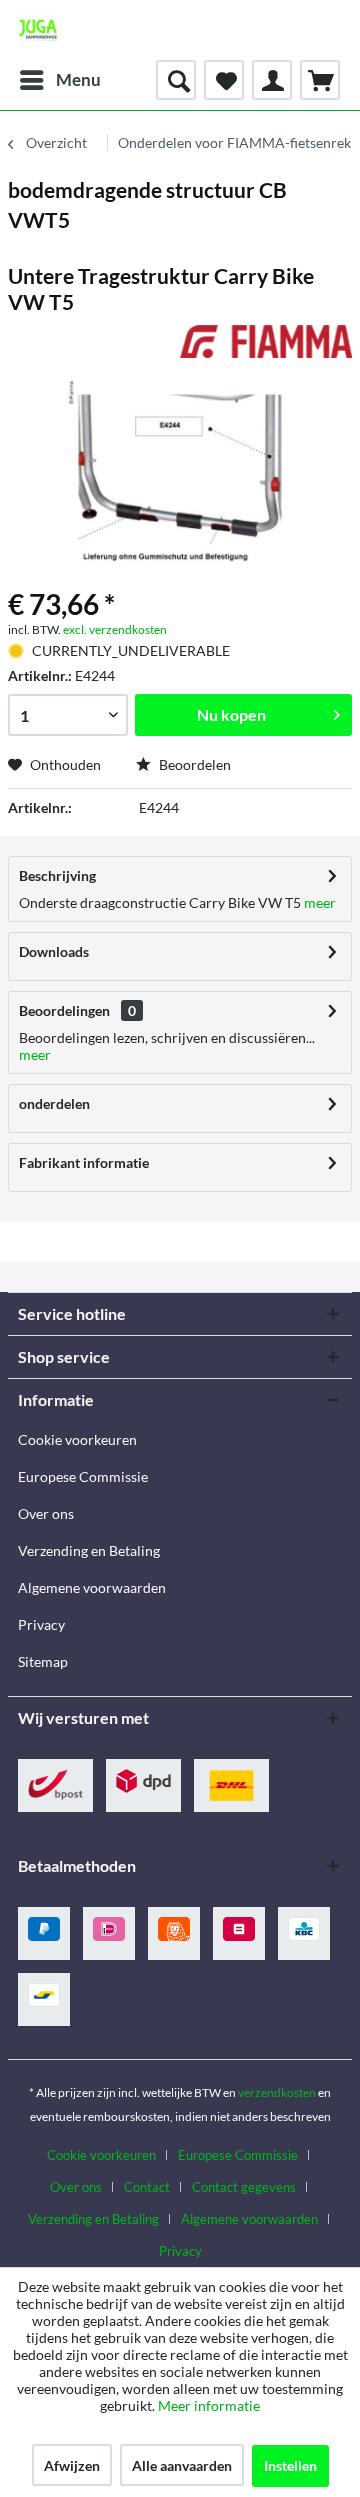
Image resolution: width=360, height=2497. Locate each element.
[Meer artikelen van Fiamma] (266, 342)
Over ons (46, 1513)
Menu (78, 79)
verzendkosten (277, 2092)
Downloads (54, 951)
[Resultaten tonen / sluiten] (176, 80)
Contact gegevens (244, 2187)
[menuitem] (59, 80)
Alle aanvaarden (182, 2465)
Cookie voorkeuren (77, 1439)
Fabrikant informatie (84, 1162)
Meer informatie (209, 2405)
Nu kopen (231, 714)
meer (318, 902)
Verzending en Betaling (89, 1550)
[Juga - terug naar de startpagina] (38, 30)
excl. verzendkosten (115, 629)
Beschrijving (57, 875)
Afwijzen (72, 2465)
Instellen (290, 2465)
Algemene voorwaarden (92, 1587)
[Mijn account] (272, 80)
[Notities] (224, 80)
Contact (147, 2187)
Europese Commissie (83, 1476)
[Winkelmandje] (320, 80)
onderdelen (54, 1103)
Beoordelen (193, 764)
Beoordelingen (64, 1010)
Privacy (41, 1624)
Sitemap (43, 1661)
